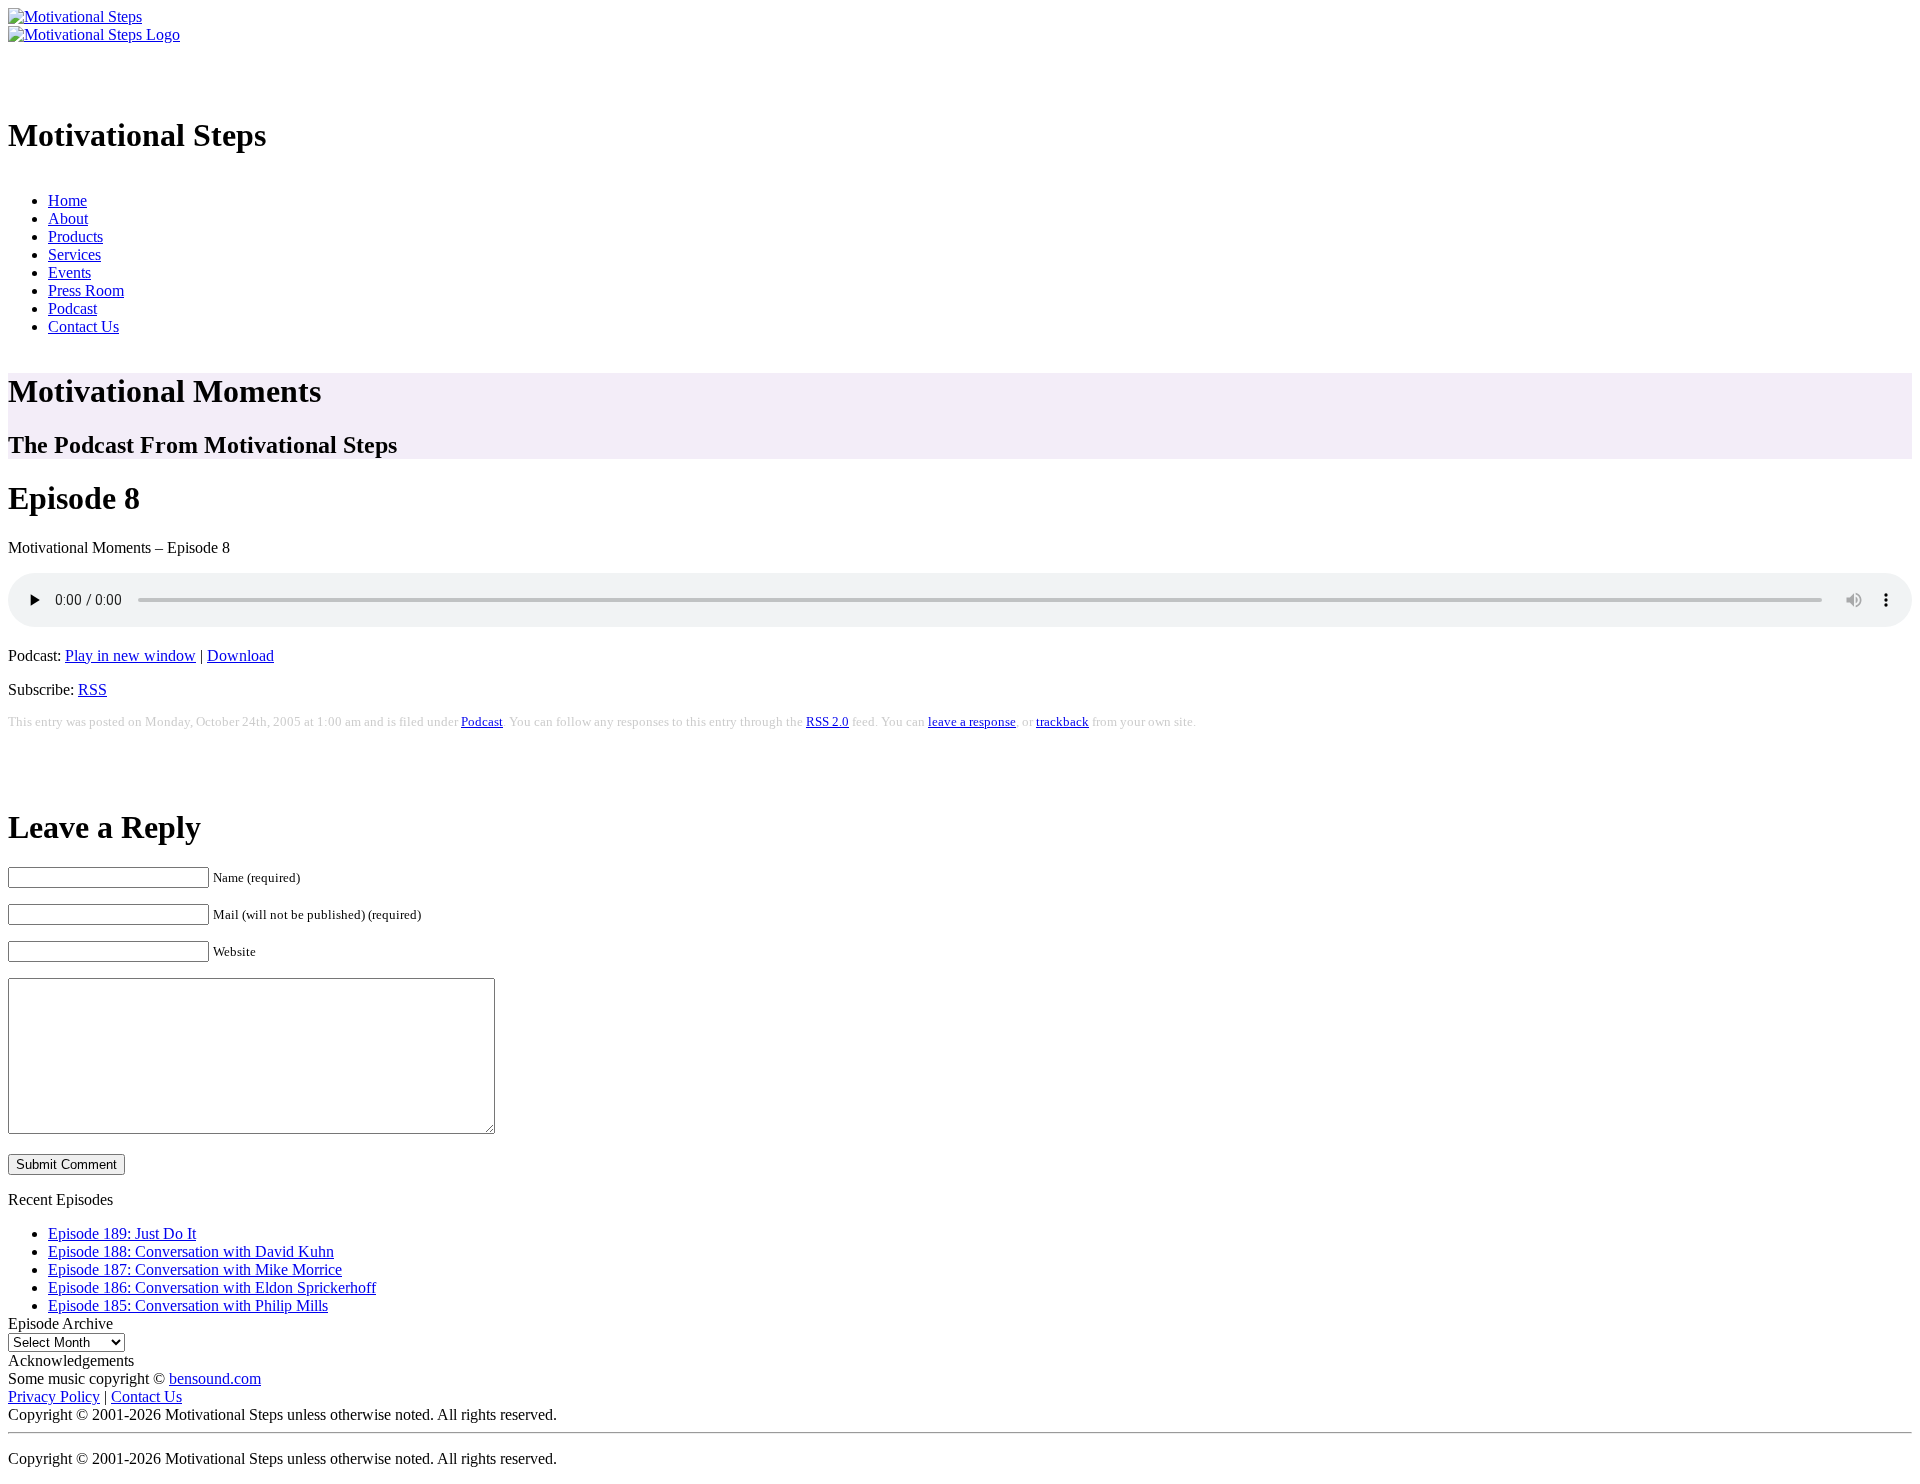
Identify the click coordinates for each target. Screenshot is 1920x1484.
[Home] (75, 16)
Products (75, 236)
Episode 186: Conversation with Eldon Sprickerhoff (212, 1287)
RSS (92, 689)
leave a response (972, 722)
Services (74, 254)
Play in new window (130, 655)
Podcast (72, 308)
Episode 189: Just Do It (122, 1233)
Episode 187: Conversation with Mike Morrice (195, 1269)
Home (67, 200)
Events (69, 272)
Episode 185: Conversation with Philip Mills (188, 1305)
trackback (1062, 722)
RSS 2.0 (827, 722)
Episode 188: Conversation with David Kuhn (191, 1251)
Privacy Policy (54, 1396)
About (68, 218)
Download (240, 655)
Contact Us (83, 326)
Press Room (86, 290)
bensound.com (215, 1378)
